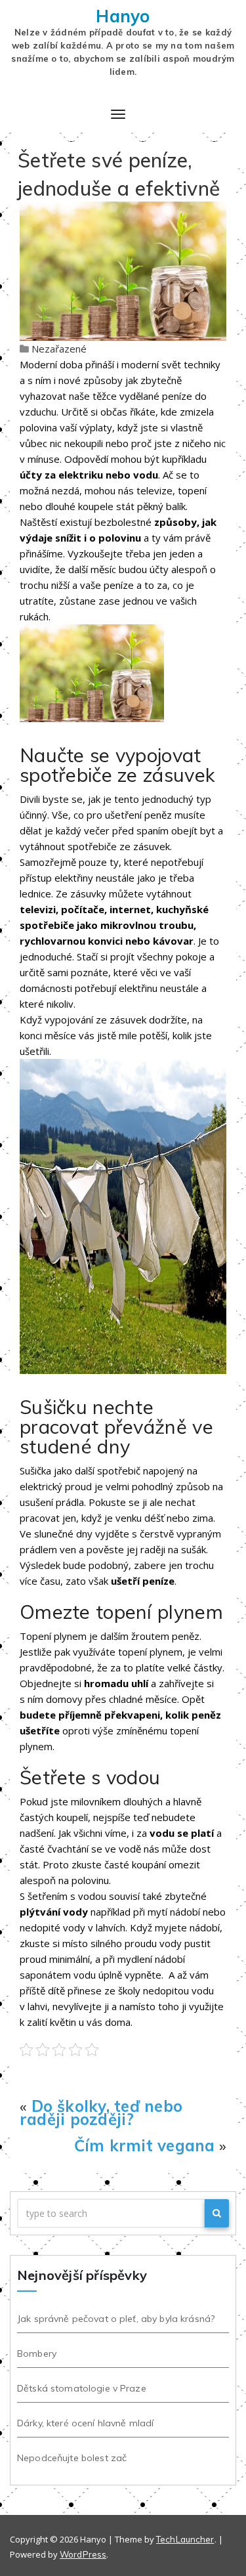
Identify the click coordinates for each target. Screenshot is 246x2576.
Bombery (37, 2353)
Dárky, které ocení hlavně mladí (85, 2423)
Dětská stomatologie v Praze (82, 2388)
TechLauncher (185, 2539)
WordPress (83, 2554)
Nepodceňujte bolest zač (72, 2458)
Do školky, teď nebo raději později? (101, 2113)
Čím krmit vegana (145, 2145)
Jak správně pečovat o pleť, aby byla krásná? (116, 2319)
